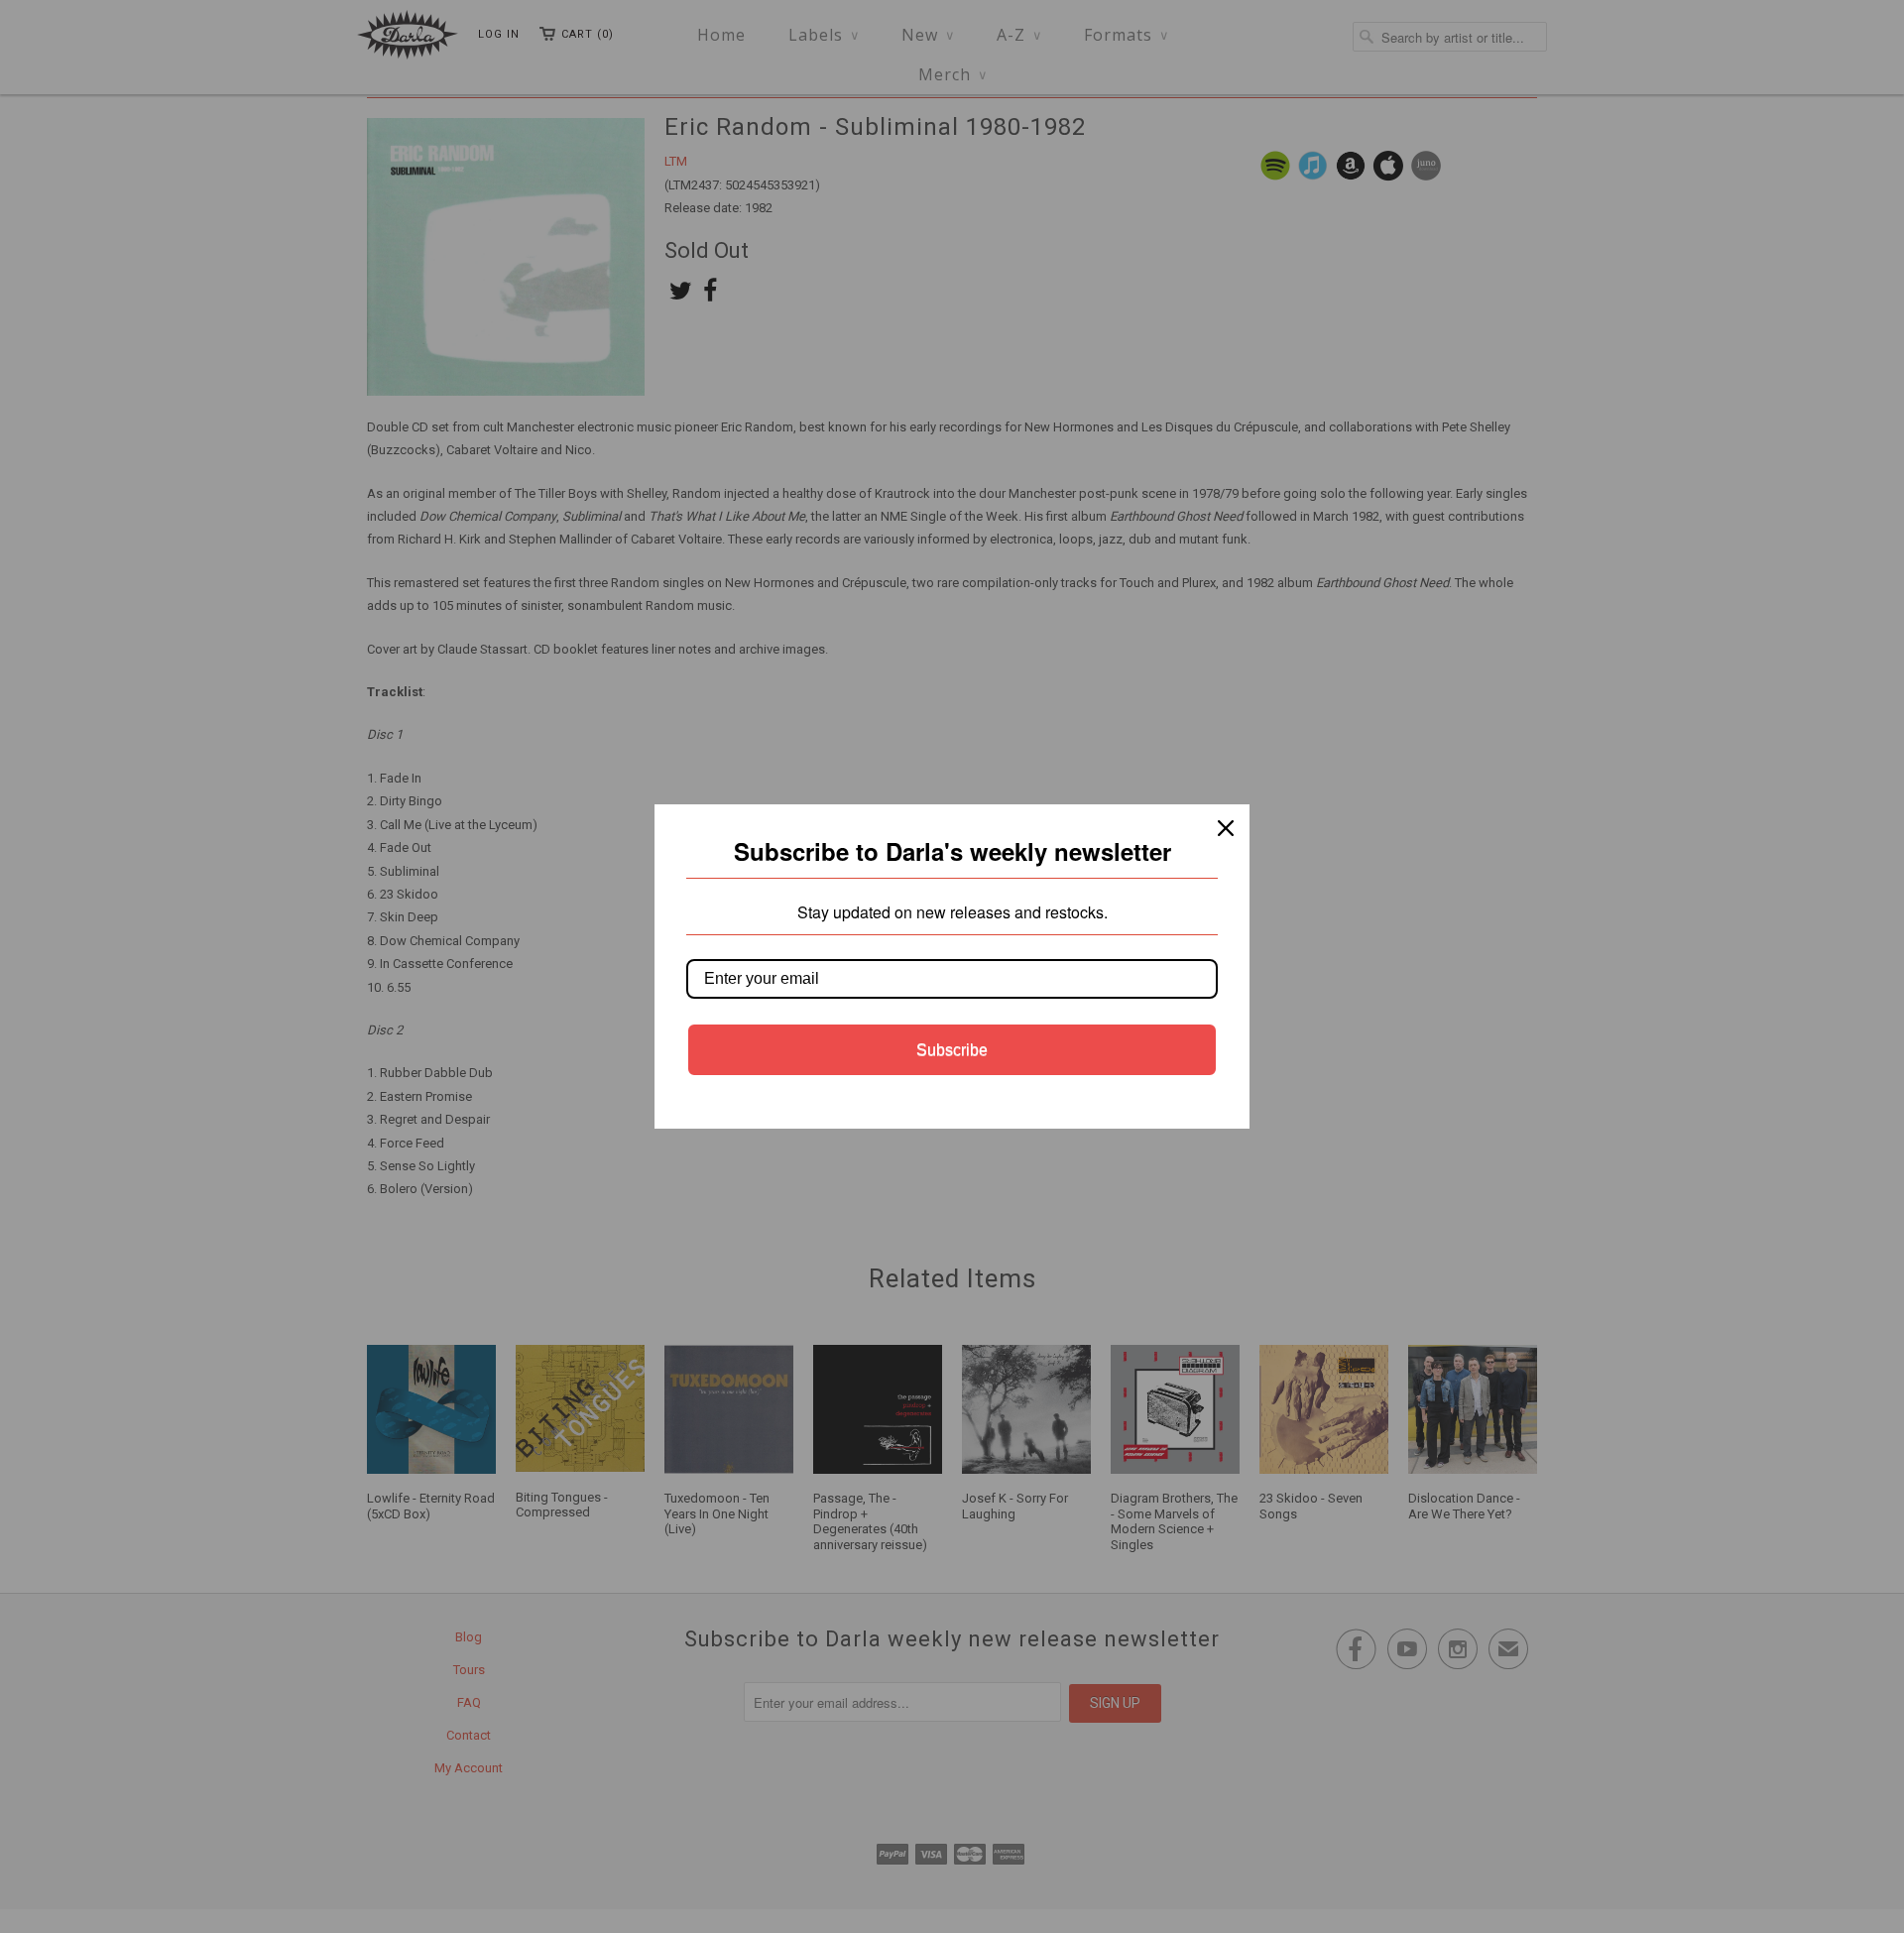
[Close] (1226, 828)
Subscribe (952, 1050)
